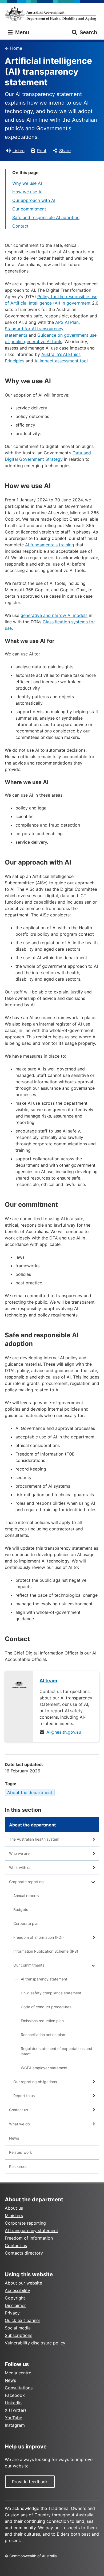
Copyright (15, 2298)
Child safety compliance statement (51, 1993)
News (14, 2138)
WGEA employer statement (44, 2068)
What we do (19, 2124)
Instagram (15, 2425)
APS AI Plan (67, 322)
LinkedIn (13, 2403)
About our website (23, 2283)
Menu (21, 32)
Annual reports (26, 1896)
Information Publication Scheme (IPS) (46, 1951)
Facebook (15, 2395)
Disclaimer (15, 2305)
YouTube (13, 2418)
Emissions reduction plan (42, 2021)
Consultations (19, 2388)
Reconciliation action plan (43, 2035)
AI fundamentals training (50, 545)
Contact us (19, 2110)
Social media (18, 2328)
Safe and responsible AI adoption (46, 217)
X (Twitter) (15, 2410)
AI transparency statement (44, 1979)
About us (14, 2208)
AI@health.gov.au (64, 1732)
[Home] (52, 14)
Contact (20, 226)
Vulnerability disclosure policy (35, 2343)
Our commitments (29, 1965)
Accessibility (17, 2290)
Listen (19, 151)
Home (16, 48)
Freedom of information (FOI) (39, 1937)
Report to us (24, 2096)
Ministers (14, 2216)
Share (65, 151)
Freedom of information (29, 2238)
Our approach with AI (34, 200)
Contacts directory (24, 2253)
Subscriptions (19, 2335)
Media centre (18, 2373)
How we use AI (27, 192)
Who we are (19, 1853)
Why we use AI (27, 183)
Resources (18, 2166)
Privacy (12, 2313)
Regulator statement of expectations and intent (57, 2051)
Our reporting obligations (35, 2082)
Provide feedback (30, 2482)
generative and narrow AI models (54, 615)
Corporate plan (26, 1923)
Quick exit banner (23, 2320)
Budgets (21, 1909)
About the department (30, 1792)
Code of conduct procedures (46, 2007)
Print (42, 151)
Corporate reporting (26, 1882)
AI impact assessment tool (61, 361)
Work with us (20, 1867)
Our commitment (29, 209)
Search (88, 32)
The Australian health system (34, 1839)
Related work (21, 2152)
